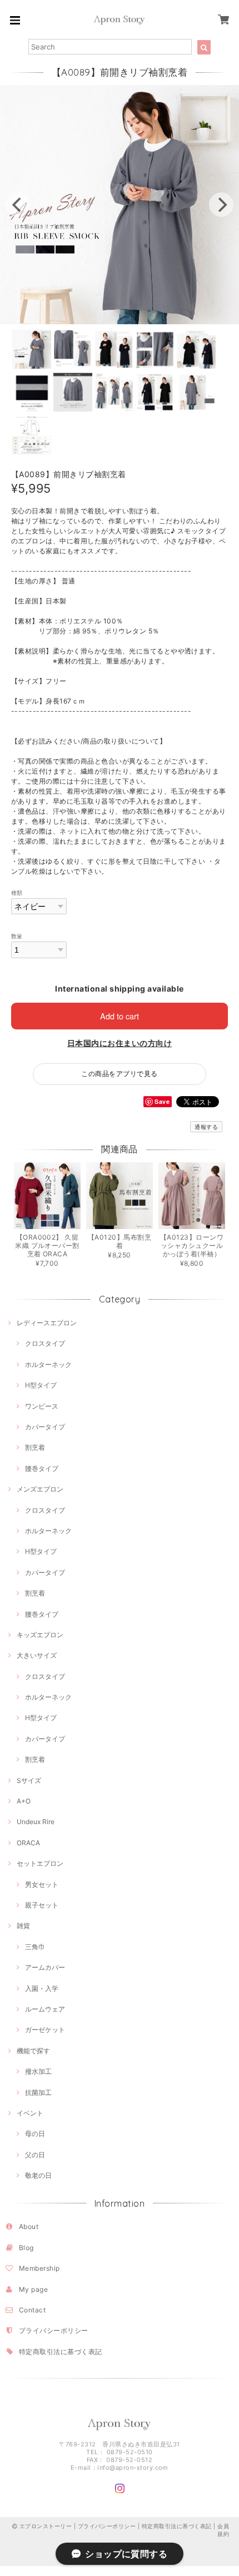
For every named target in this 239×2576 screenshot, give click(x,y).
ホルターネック (48, 1364)
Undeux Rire (36, 1822)
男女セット (42, 1884)
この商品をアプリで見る (119, 1074)
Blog (26, 2248)
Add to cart (120, 1016)
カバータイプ (45, 1427)
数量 (17, 936)
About (29, 2226)
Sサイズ (29, 1780)
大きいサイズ (37, 1655)
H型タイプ (41, 1385)
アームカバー (45, 1967)
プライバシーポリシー (54, 2330)
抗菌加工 (38, 2092)
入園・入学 (42, 1988)
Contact (32, 2310)
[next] (221, 205)
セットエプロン (40, 1863)
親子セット (42, 1905)
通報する (206, 1127)
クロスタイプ (45, 1343)
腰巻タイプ (42, 1468)
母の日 (35, 2134)
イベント (30, 2113)
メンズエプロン (40, 1489)
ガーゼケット (45, 2030)
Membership (39, 2268)
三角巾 (35, 1947)
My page (33, 2289)
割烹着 (35, 1447)
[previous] (18, 205)
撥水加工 (38, 2071)
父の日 (35, 2155)
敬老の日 (38, 2175)
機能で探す (33, 2051)
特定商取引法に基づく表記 (61, 2352)
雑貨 (23, 1926)
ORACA (28, 1843)
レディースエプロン (47, 1323)
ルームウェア (45, 2009)
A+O (24, 1801)
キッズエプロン (40, 1635)
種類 (17, 893)
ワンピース (42, 1406)
